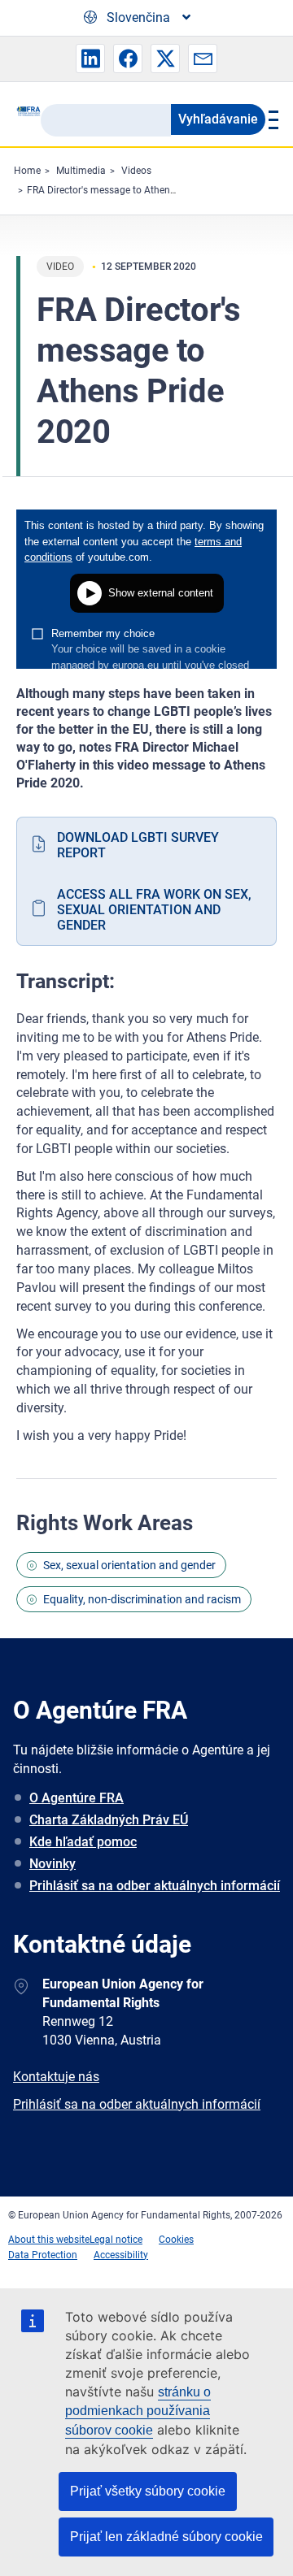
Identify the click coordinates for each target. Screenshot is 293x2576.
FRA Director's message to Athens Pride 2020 (126, 190)
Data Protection (43, 2255)
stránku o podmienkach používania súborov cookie (138, 2411)
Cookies (176, 2240)
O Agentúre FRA (77, 1798)
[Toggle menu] (271, 119)
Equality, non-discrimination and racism (142, 1599)
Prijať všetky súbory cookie (148, 2491)
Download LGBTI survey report (138, 845)
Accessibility (121, 2255)
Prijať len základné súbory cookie (166, 2537)
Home (27, 171)
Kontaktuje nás (56, 2077)
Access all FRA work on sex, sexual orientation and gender (154, 910)
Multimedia (81, 171)
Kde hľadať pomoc (83, 1842)
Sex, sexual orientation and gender (129, 1565)
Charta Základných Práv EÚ (109, 1820)
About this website (49, 2240)
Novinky (52, 1864)
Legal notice (116, 2240)
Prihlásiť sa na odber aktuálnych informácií (155, 1886)
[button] (90, 59)
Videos (136, 171)
